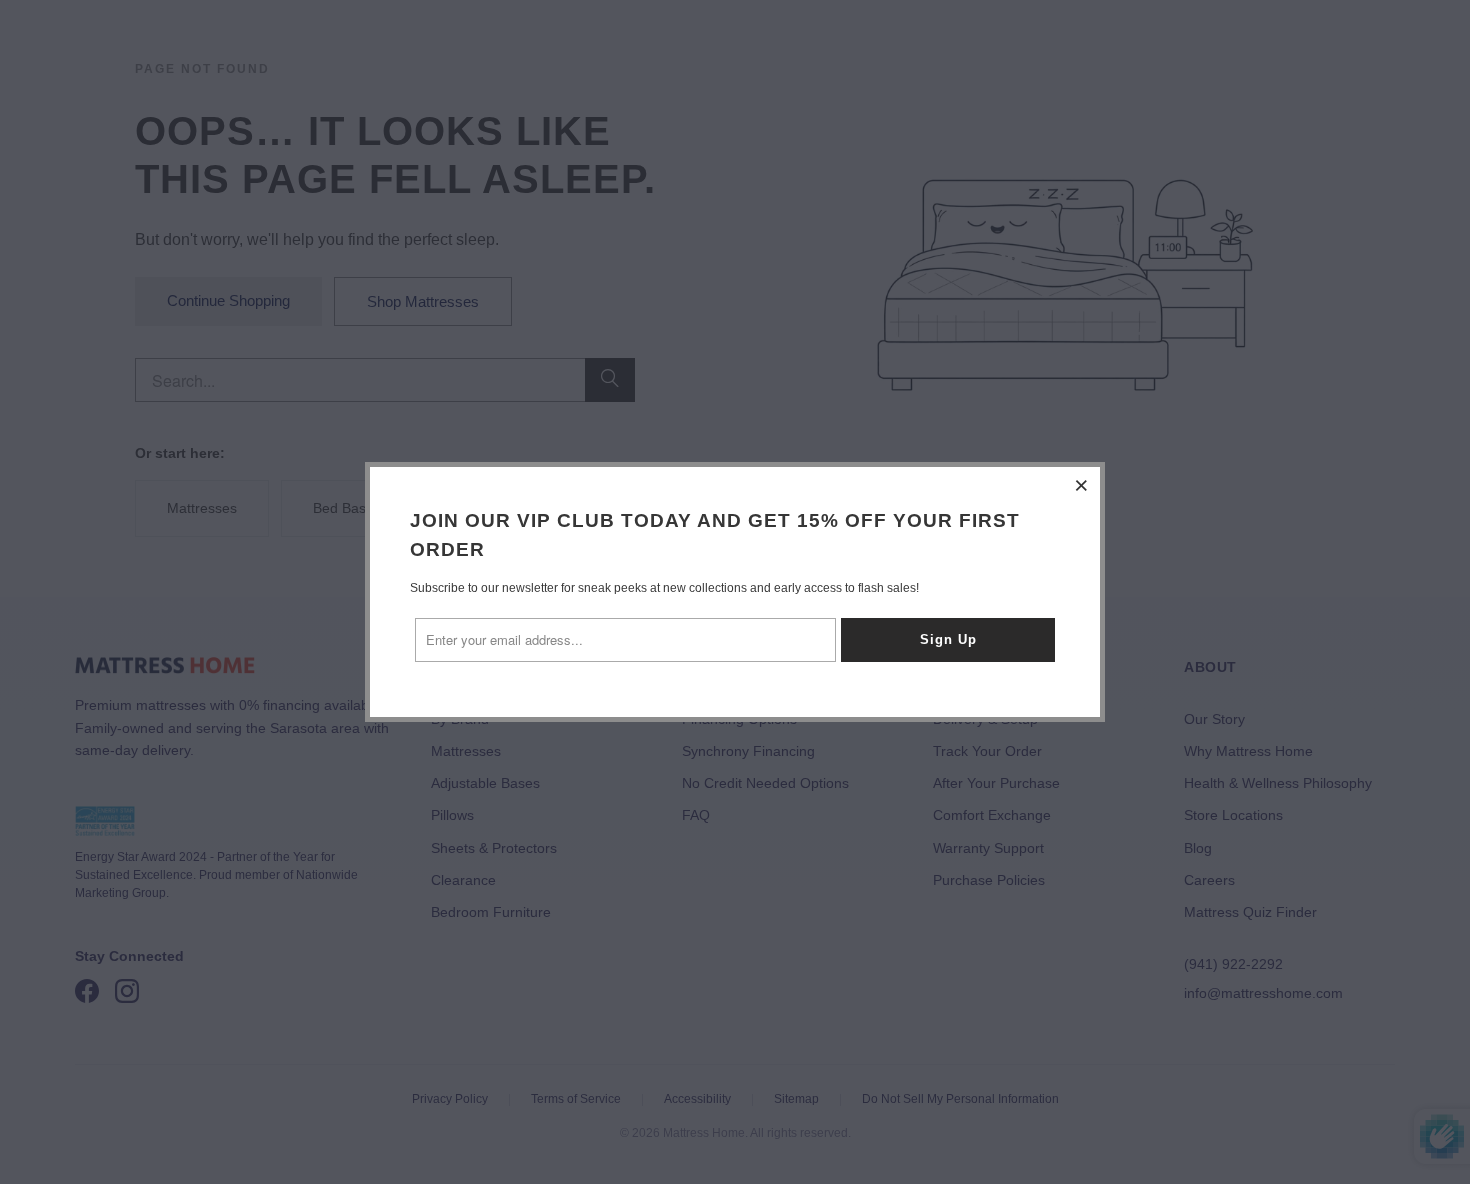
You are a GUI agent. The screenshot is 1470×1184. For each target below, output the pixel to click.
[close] (1082, 485)
